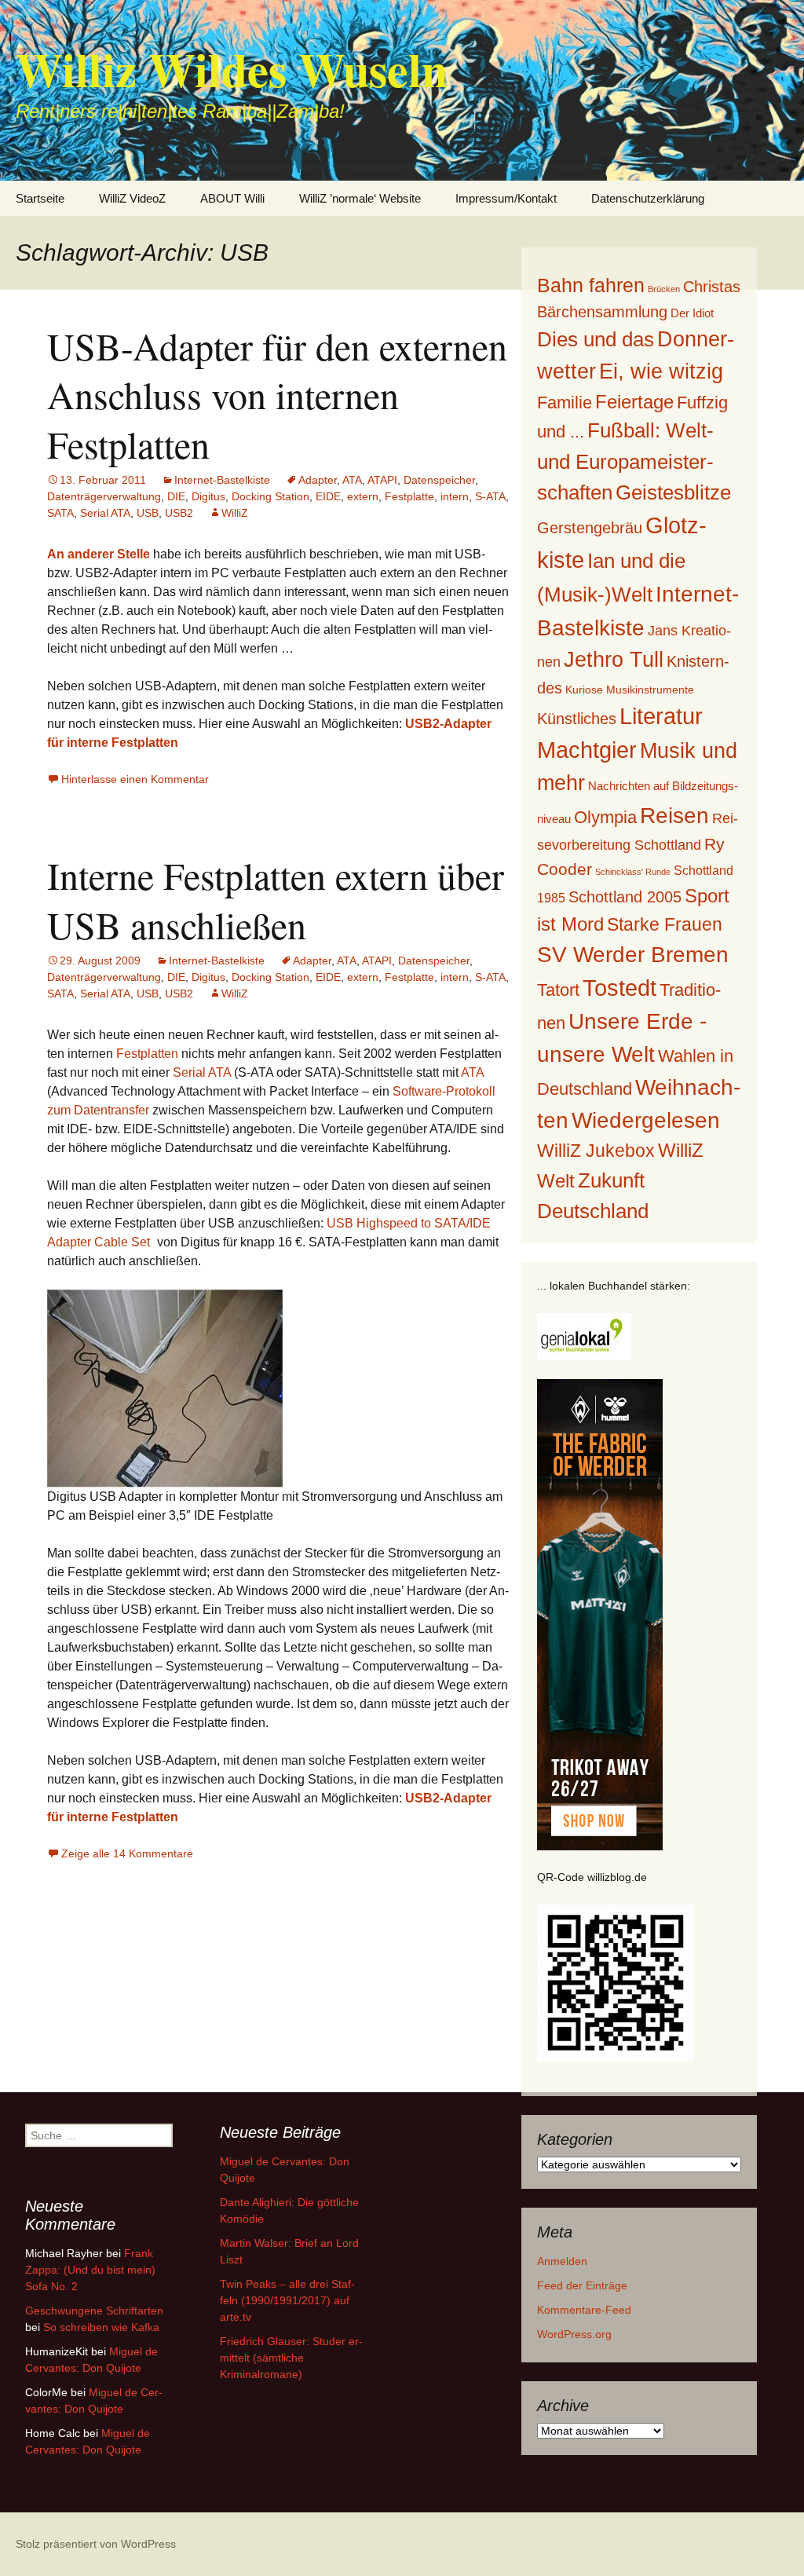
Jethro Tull (614, 659)
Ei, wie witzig (661, 371)
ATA (352, 480)
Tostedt (619, 988)
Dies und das (596, 339)
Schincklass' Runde (633, 872)
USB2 (179, 513)
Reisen (674, 816)
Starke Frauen (665, 924)
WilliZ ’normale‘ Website (360, 198)
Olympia (605, 817)
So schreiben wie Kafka (101, 2327)
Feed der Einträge (582, 2285)
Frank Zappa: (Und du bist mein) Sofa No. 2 (90, 2270)
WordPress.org (574, 2334)
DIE (176, 496)
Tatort (558, 990)
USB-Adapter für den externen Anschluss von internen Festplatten (277, 395)
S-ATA (490, 496)
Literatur (661, 716)
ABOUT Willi (232, 198)
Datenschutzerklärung (648, 198)
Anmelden (562, 2261)
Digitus (208, 496)
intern (455, 496)
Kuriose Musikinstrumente (630, 690)
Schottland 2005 (625, 897)
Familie (565, 402)
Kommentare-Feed (584, 2310)
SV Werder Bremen (633, 955)
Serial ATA (105, 513)
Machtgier (587, 750)
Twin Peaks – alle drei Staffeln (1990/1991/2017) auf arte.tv (287, 2300)
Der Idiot (692, 313)
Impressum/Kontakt (506, 198)
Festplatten (147, 1054)
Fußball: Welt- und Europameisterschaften (625, 461)
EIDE (328, 496)
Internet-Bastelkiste (222, 480)
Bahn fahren (591, 285)
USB (148, 513)
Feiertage (634, 402)
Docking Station (270, 496)
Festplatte (409, 496)
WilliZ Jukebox (596, 1151)
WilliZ (235, 513)
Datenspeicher (439, 480)
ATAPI (382, 480)
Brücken (664, 289)
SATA (60, 513)
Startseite (40, 198)
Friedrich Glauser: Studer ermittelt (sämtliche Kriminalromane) (291, 2358)
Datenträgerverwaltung (104, 496)
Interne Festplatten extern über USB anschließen (276, 899)
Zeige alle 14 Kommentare (127, 1853)
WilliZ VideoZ (132, 198)
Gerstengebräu (590, 528)
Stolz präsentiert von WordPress (96, 2544)
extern (363, 496)
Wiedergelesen (646, 1120)
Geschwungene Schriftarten (94, 2311)
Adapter (318, 480)
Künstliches (577, 719)
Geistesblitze (673, 492)
